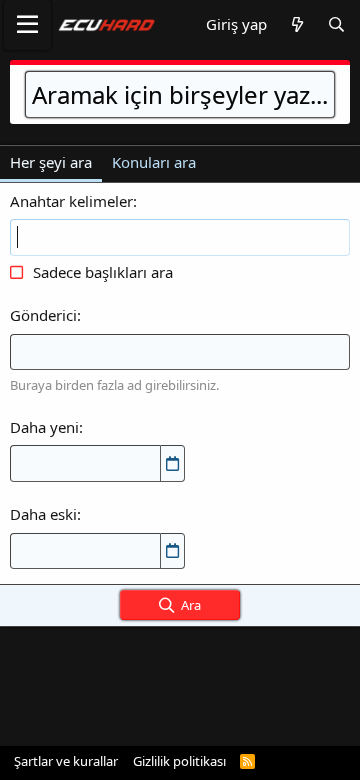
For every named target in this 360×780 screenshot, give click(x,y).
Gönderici (43, 315)
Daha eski (43, 514)
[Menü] (27, 25)
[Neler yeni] (296, 24)
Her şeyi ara (51, 162)
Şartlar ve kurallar (66, 761)
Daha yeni (44, 427)
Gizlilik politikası (179, 761)
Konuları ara (154, 162)
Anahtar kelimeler (71, 201)
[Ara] (336, 24)
